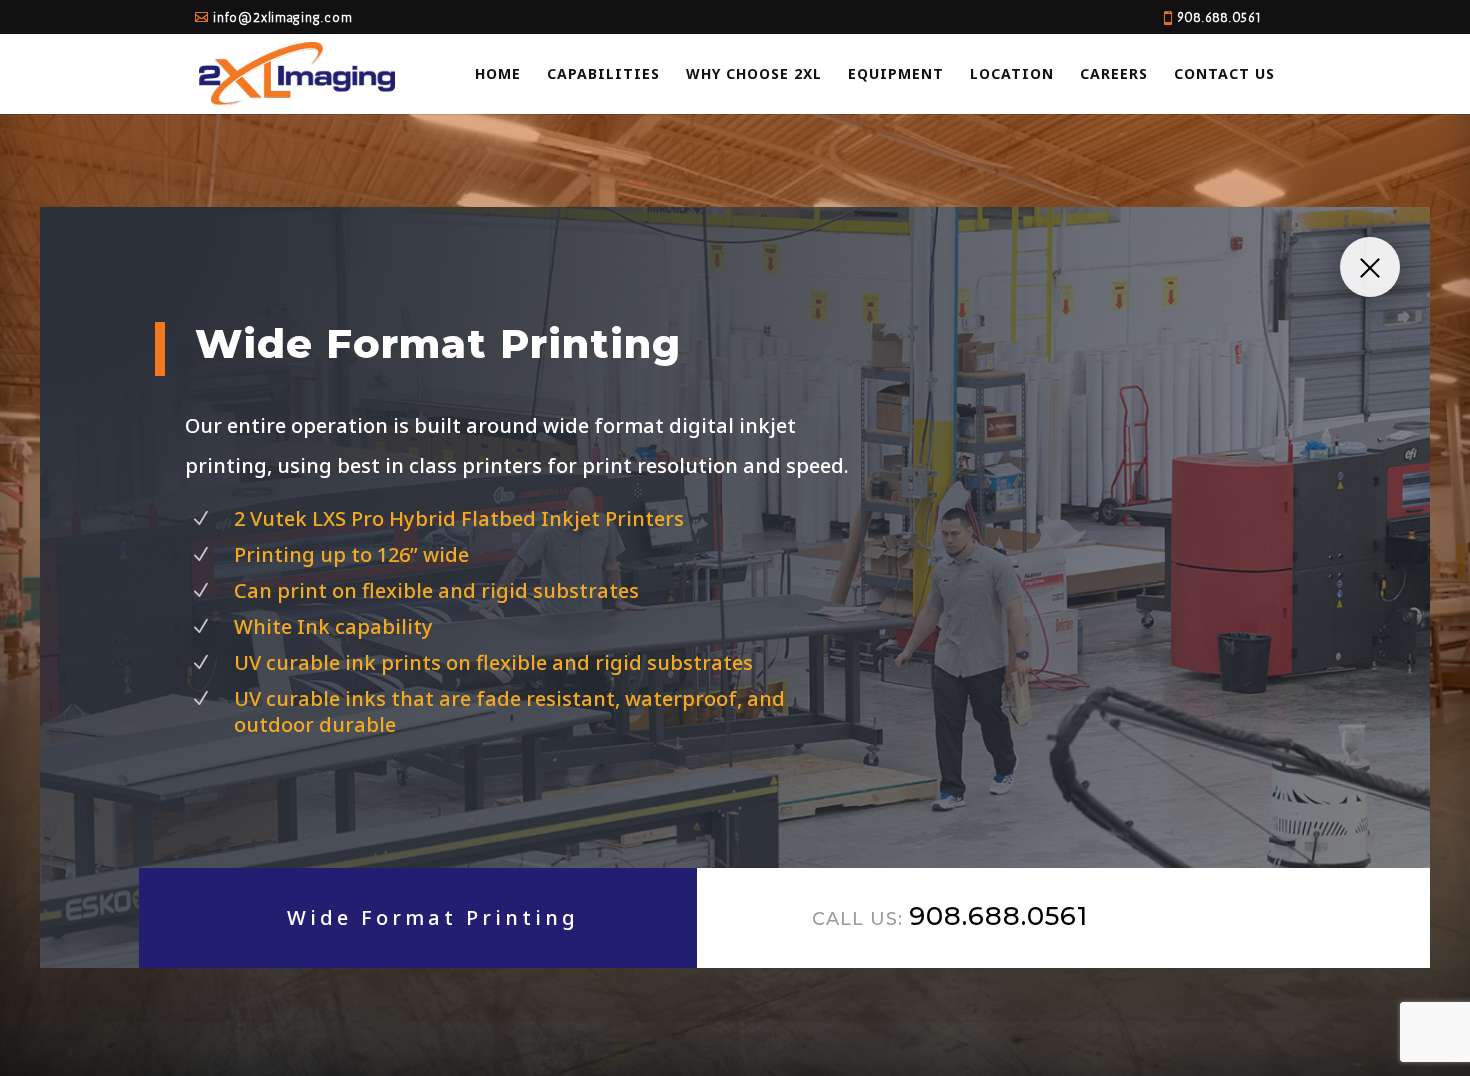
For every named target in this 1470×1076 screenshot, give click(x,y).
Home (498, 75)
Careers (1114, 75)
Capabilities (603, 75)
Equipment (896, 75)
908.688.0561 (1219, 17)
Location (1012, 75)
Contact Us (1224, 75)
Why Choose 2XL (754, 75)
